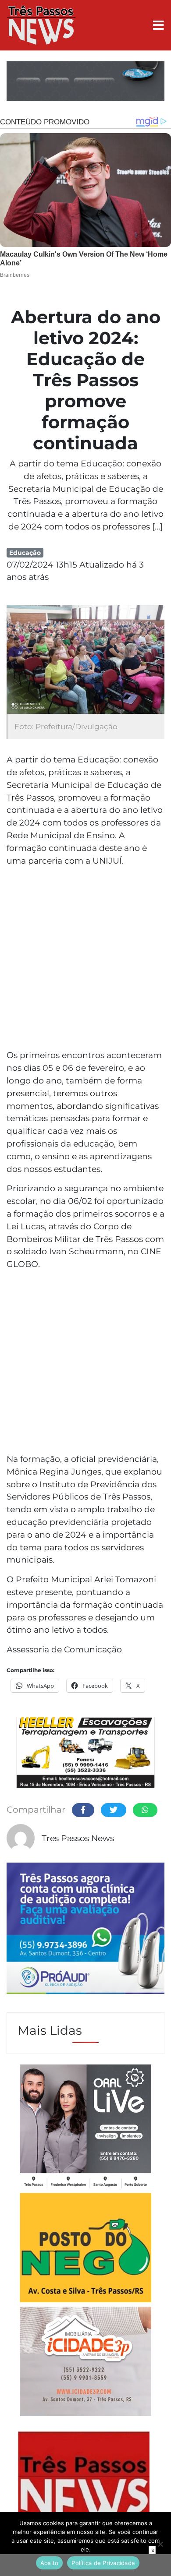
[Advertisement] (85, 959)
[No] (160, 2544)
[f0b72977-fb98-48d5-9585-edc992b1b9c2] (85, 2249)
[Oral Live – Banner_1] (85, 82)
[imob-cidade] (85, 2363)
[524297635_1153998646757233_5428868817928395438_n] (85, 1930)
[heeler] (85, 1754)
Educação (25, 553)
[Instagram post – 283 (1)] (85, 2128)
